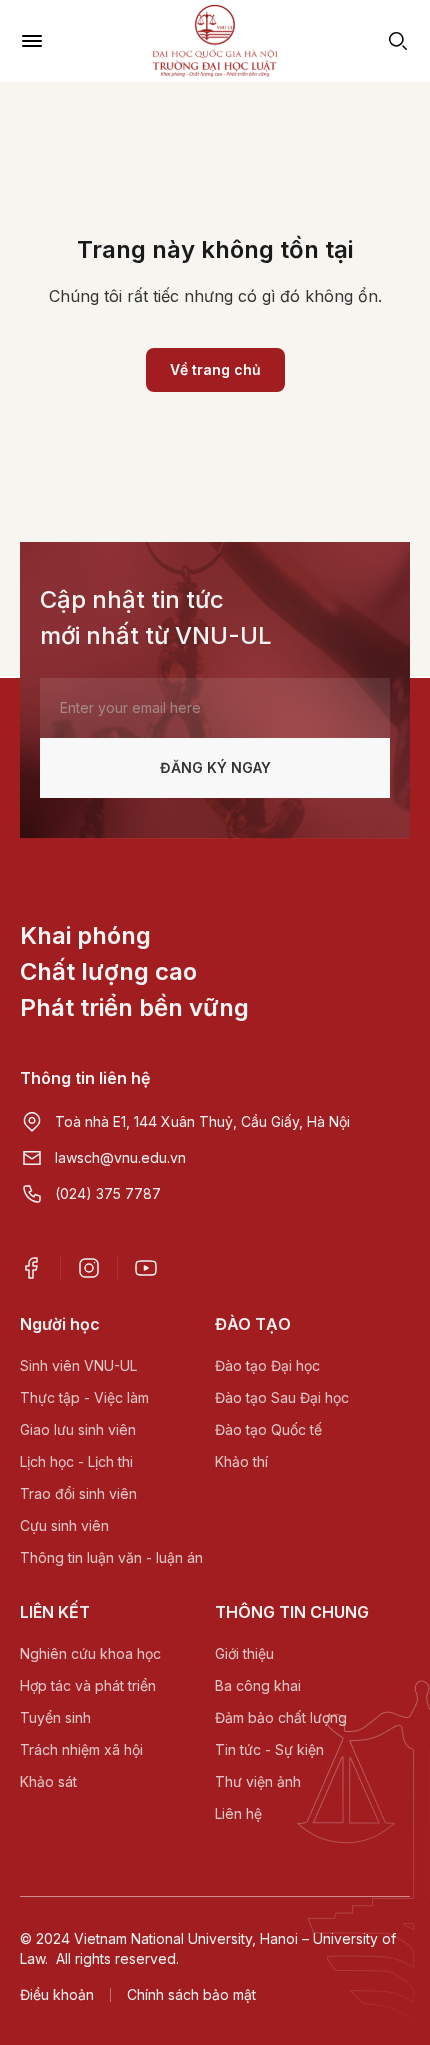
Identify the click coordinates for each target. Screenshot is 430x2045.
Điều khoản (57, 1994)
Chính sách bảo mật (191, 1994)
